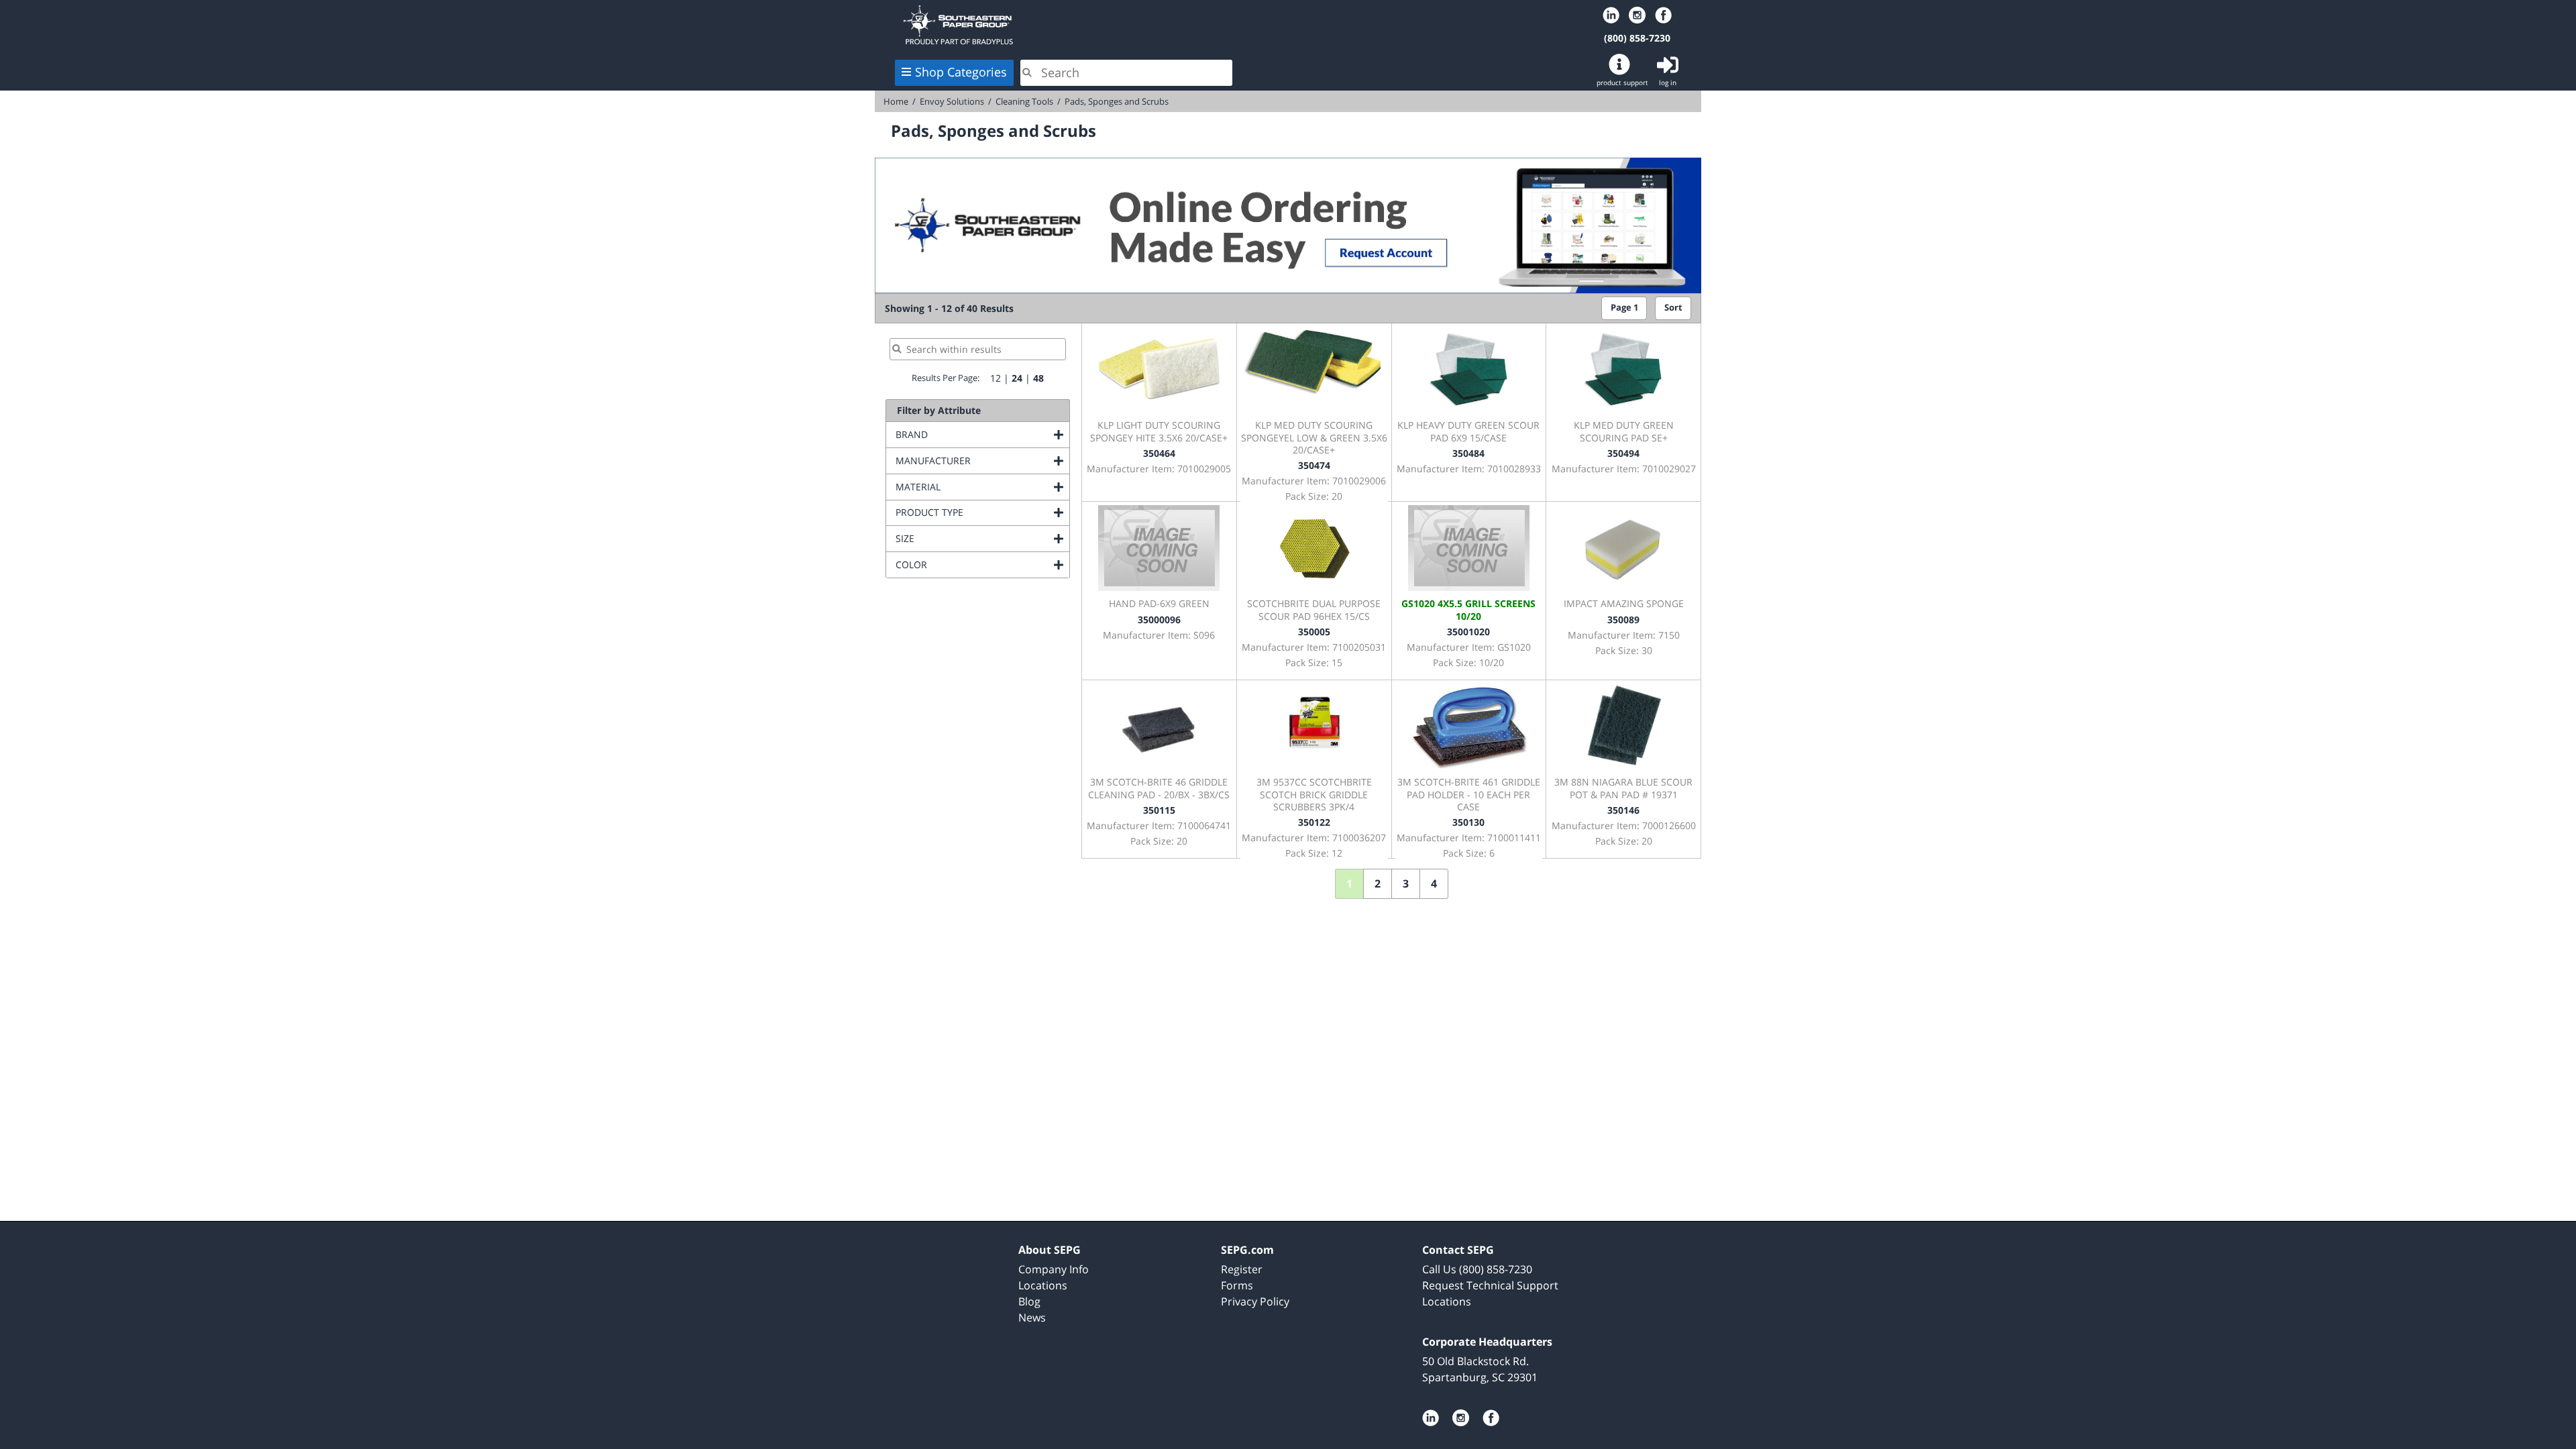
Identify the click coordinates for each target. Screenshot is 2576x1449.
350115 (1159, 810)
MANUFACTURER (982, 461)
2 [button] (1378, 883)
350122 (1314, 822)
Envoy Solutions (952, 101)
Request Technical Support (1490, 1285)
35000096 (1159, 620)
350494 (1623, 453)
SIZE (959, 538)
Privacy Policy (1255, 1301)
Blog (1029, 1301)
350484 (1468, 453)
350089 (1623, 620)
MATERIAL (972, 487)
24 (1017, 378)
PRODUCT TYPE (982, 512)
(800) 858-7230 (1637, 38)
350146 (1623, 810)
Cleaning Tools (1024, 101)
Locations (1043, 1285)
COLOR (966, 565)
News (1032, 1318)
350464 (1159, 453)
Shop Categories (961, 72)
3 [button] (1406, 883)
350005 (1314, 632)
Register (1242, 1269)
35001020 (1468, 632)
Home (1065, 25)
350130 (1468, 822)
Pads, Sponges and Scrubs (1117, 101)
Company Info (1054, 1269)
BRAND (966, 434)
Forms (1237, 1285)
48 (1038, 378)
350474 (1314, 465)
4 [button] (1434, 883)
